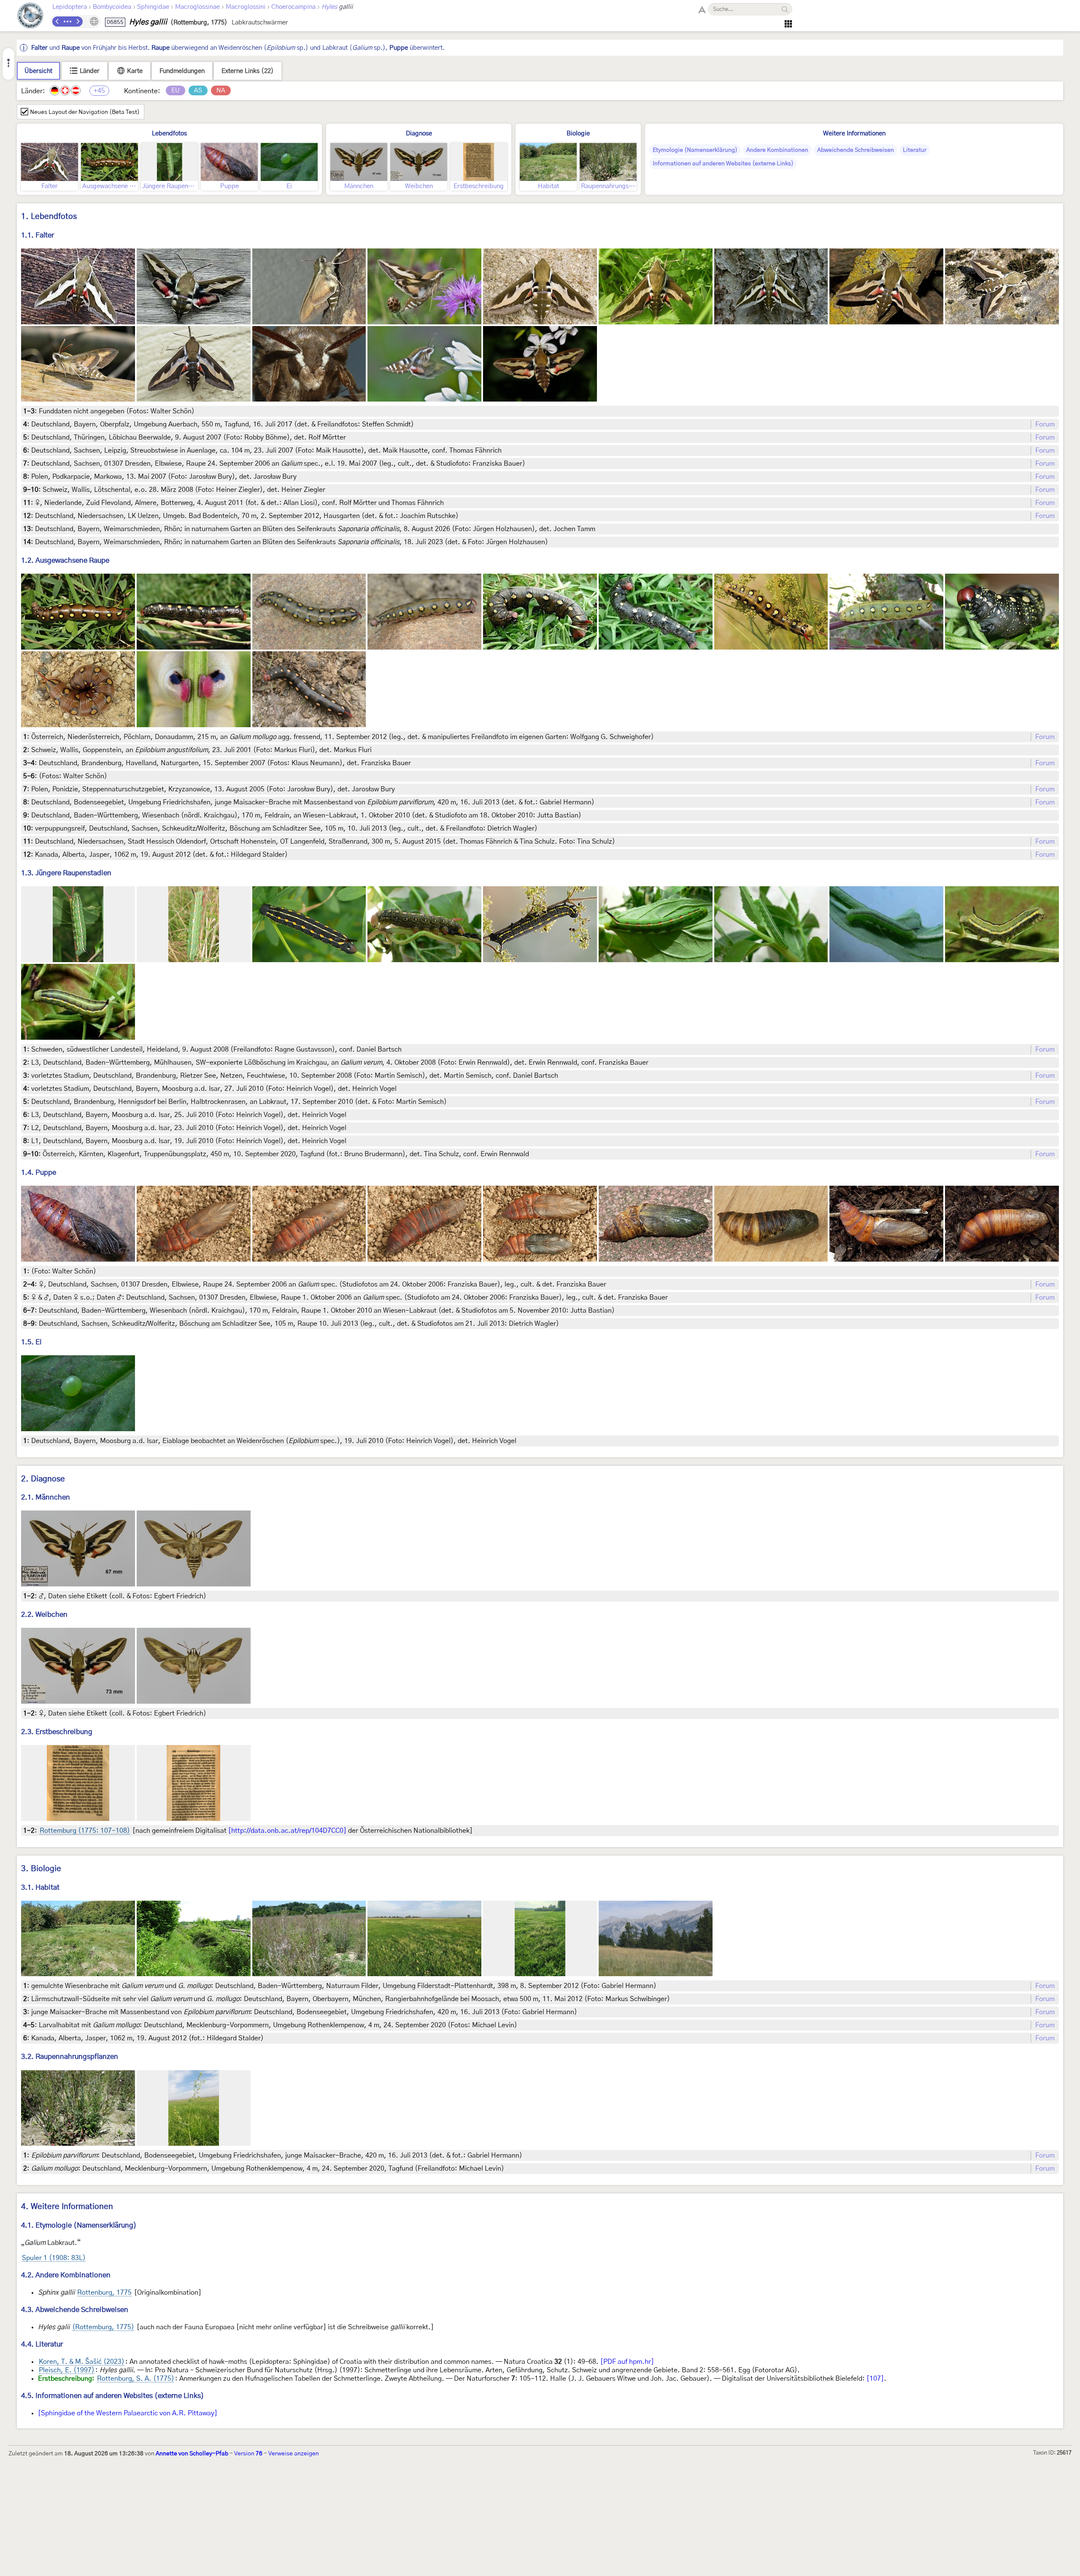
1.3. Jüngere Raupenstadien (66, 873)
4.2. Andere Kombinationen (66, 2275)
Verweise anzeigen (294, 2454)
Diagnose (419, 134)
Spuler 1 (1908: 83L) (54, 2258)
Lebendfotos (169, 134)
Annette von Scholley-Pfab (192, 2454)
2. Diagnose (43, 1479)
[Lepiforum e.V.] (30, 17)
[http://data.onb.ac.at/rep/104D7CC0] (287, 1831)
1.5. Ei (31, 1342)
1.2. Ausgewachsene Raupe (65, 560)
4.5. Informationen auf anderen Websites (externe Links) (113, 2396)
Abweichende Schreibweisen (856, 150)
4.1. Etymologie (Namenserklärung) (79, 2225)
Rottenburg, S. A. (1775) (136, 2379)
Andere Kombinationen (777, 150)
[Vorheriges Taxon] (57, 22)
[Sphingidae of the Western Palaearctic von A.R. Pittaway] (128, 2413)
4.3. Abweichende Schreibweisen (75, 2310)
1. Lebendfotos (49, 217)
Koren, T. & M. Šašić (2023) (82, 2362)
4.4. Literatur (42, 2344)
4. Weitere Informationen (67, 2207)
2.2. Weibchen (44, 1614)
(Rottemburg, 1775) (103, 2327)
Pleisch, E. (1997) (67, 2370)
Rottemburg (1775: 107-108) (85, 1831)
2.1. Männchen (46, 1497)
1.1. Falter (38, 235)
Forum (1045, 424)
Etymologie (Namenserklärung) (695, 150)
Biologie (578, 134)
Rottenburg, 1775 (104, 2293)
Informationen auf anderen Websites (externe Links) (723, 164)
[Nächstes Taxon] (78, 22)
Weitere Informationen (854, 134)
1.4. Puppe (39, 1172)
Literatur (915, 150)
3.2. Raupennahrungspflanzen (70, 2057)
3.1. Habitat (40, 1887)
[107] (875, 2379)
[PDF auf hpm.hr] (627, 2362)
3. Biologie (41, 1869)
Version (248, 2454)
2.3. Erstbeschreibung (57, 1732)
